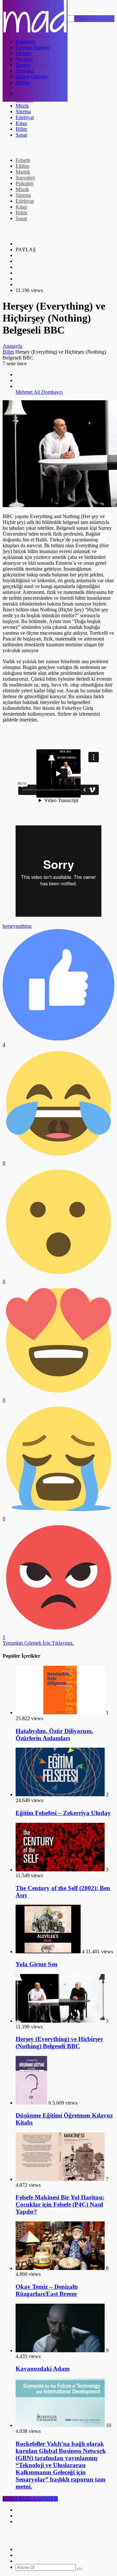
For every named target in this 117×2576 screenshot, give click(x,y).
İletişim (23, 82)
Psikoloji (25, 183)
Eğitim (22, 166)
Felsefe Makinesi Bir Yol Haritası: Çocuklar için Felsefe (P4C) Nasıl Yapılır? (60, 2204)
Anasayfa (12, 346)
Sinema (23, 112)
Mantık (23, 172)
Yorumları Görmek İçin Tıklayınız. (38, 1643)
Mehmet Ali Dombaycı (39, 392)
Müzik (22, 106)
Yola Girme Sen (37, 1964)
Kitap (21, 123)
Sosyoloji (25, 178)
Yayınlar (24, 59)
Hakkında (26, 42)
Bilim (21, 129)
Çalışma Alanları (33, 47)
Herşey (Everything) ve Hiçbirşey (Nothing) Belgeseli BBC (59, 2043)
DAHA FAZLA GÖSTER (30, 2499)
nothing (24, 926)
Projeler (24, 53)
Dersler (23, 65)
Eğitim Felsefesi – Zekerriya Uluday (63, 1813)
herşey (9, 926)
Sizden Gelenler (32, 77)
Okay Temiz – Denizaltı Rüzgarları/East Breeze (47, 2290)
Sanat (21, 135)
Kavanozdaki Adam (43, 2369)
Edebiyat (25, 117)
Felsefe (23, 160)
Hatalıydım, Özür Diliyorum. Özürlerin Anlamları (54, 1735)
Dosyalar (25, 71)
